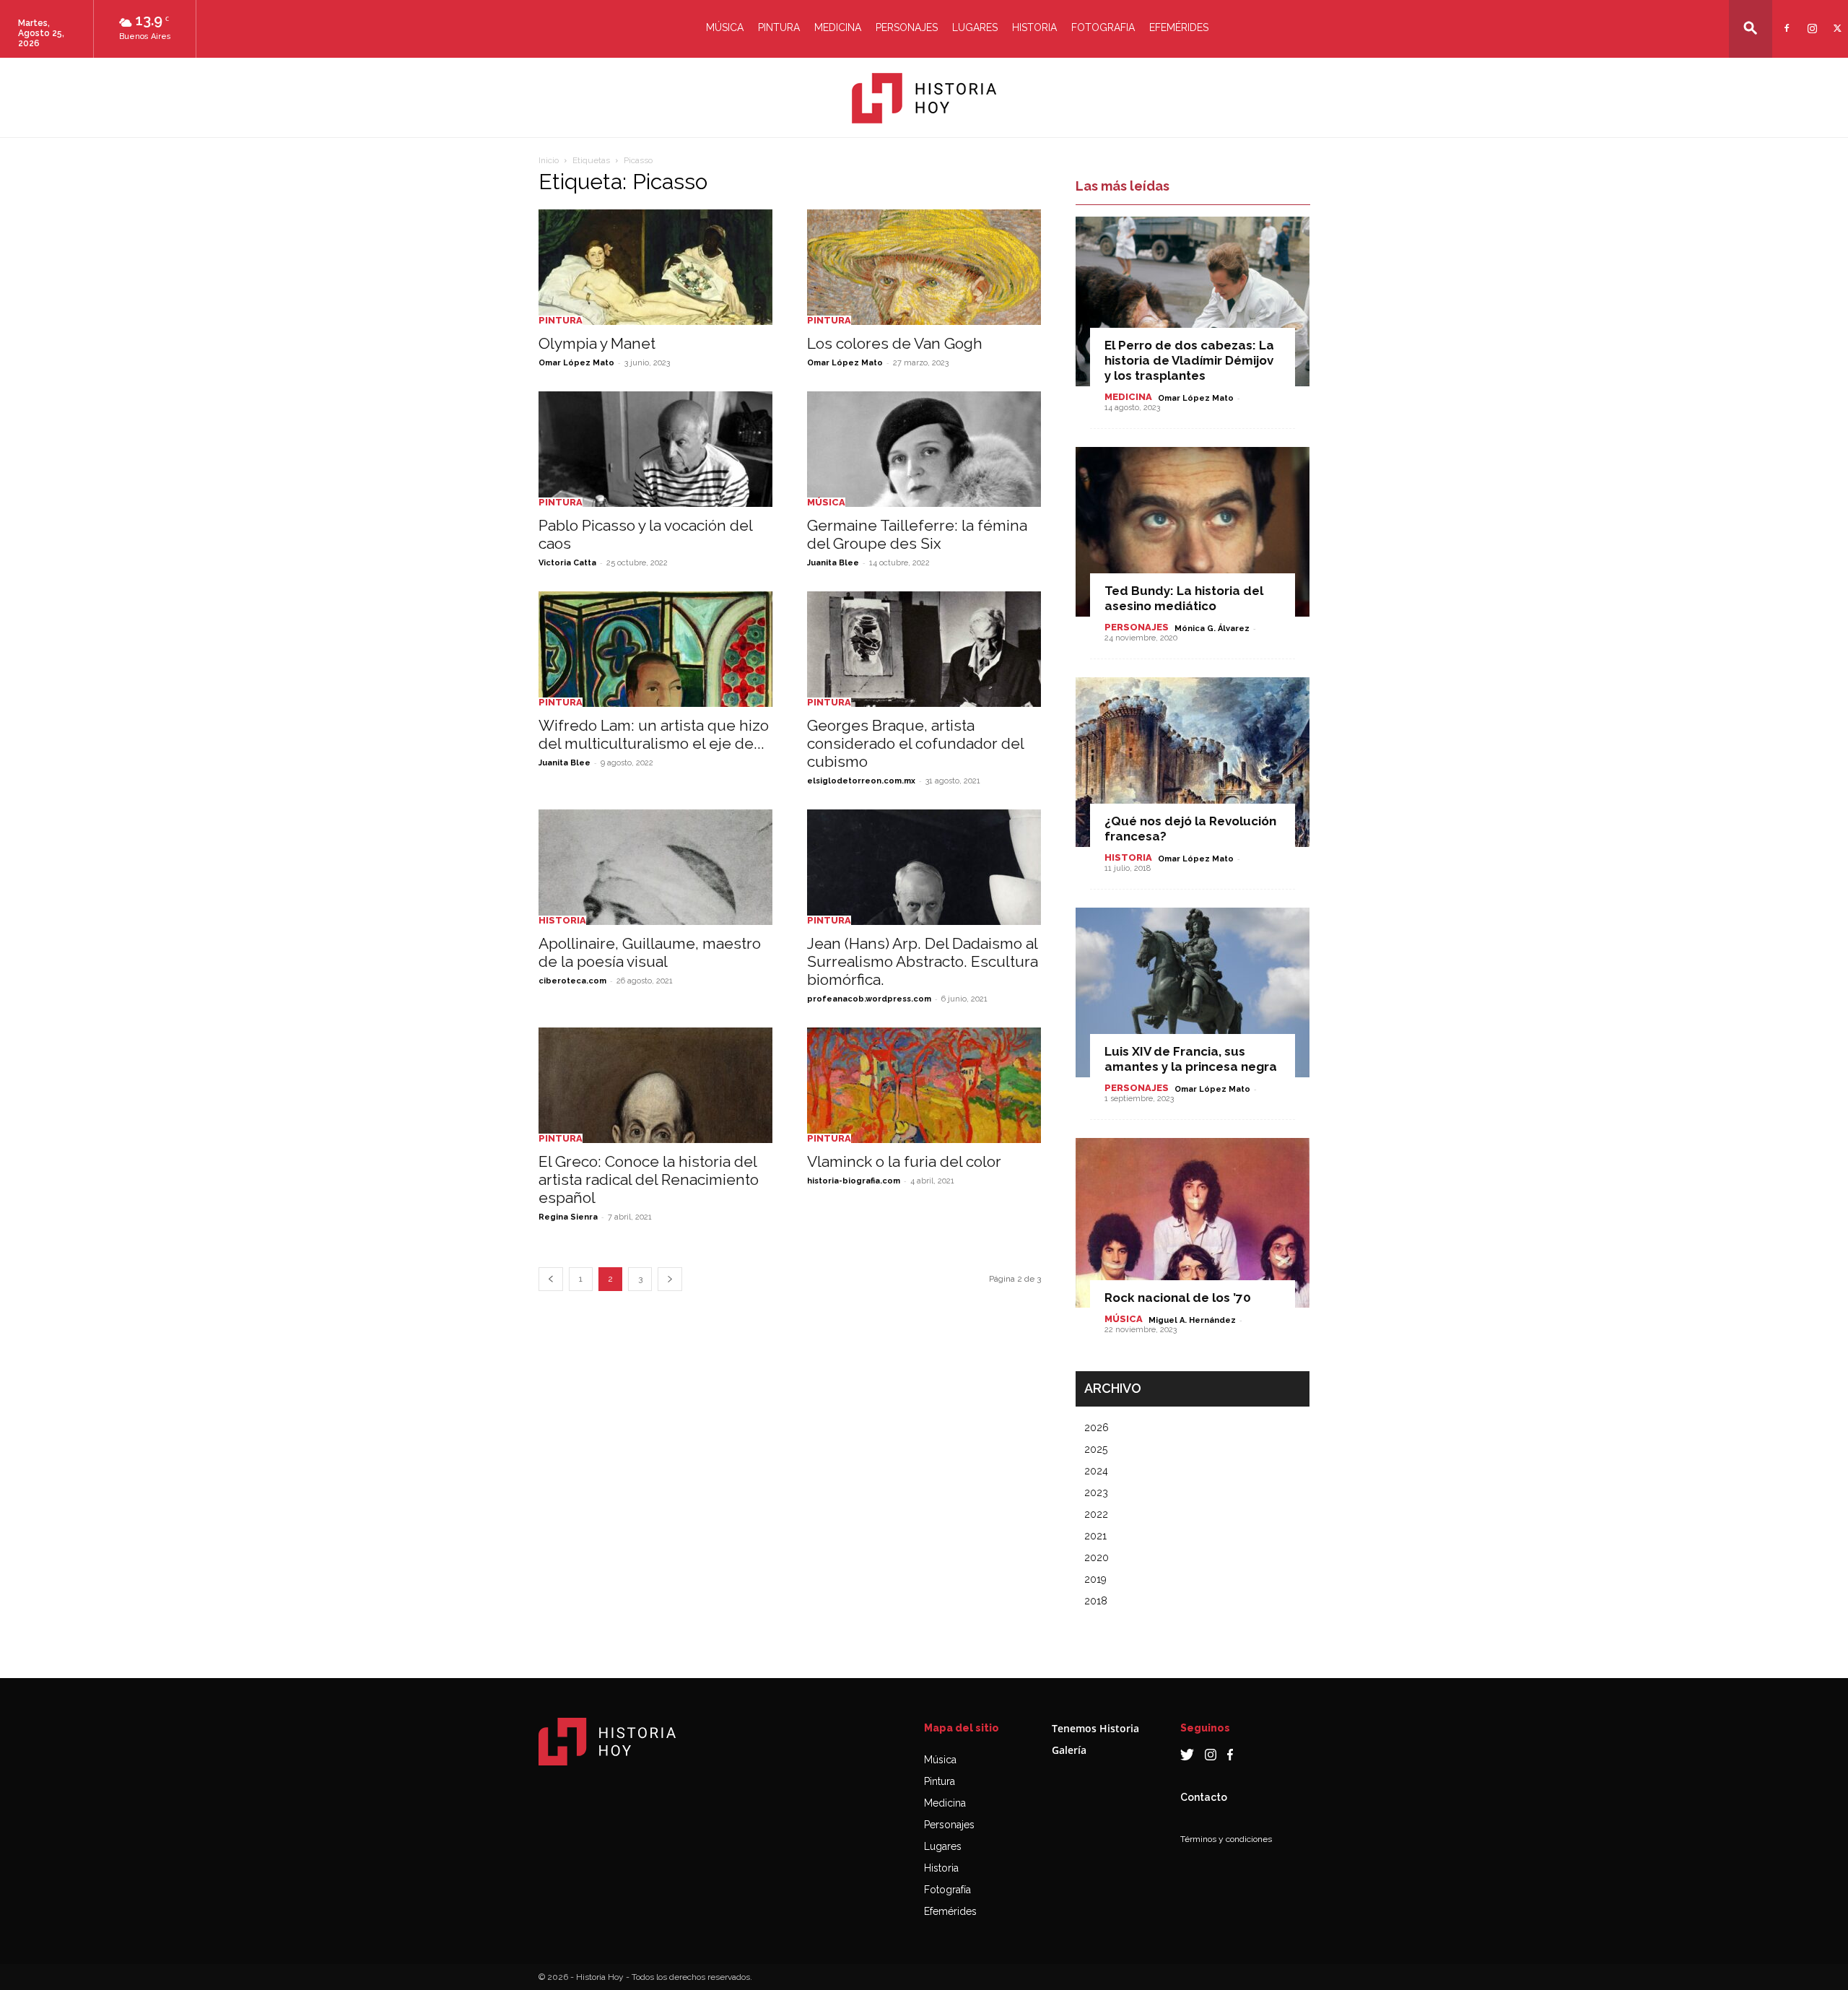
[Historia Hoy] (924, 98)
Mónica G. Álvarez (1212, 629)
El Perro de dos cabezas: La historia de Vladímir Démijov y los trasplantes (1189, 360)
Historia (1034, 27)
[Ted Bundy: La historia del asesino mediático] (1193, 532)
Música (725, 27)
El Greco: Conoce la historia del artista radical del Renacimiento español (649, 1179)
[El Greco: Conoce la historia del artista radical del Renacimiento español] (655, 1085)
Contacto (1204, 1797)
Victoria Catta (567, 563)
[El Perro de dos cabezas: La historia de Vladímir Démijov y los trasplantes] (1193, 301)
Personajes (907, 27)
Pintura (779, 27)
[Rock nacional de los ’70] (1193, 1223)
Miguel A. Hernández (1192, 1320)
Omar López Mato (576, 363)
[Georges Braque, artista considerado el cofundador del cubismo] (924, 649)
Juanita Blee (833, 563)
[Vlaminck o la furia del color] (924, 1085)
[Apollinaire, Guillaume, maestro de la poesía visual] (655, 867)
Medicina (838, 27)
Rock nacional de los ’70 (1178, 1298)
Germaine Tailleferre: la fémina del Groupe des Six (917, 534)
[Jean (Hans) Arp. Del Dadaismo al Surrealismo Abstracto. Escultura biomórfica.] (924, 867)
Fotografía (947, 1890)
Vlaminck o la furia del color (904, 1161)
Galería (1069, 1750)
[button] (1751, 28)
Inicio (549, 160)
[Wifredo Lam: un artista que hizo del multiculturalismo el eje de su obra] (655, 649)
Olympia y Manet (597, 343)
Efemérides (1179, 27)
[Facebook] (1785, 19)
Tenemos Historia (1095, 1728)
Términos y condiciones (1226, 1839)
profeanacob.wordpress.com (869, 999)
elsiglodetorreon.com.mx (861, 781)
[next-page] (670, 1279)
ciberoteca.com (572, 981)
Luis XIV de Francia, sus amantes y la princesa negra (1191, 1059)
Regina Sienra (568, 1217)
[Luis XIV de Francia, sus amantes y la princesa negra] (1193, 992)
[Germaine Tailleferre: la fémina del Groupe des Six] (924, 449)
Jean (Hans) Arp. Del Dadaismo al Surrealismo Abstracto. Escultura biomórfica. (923, 961)
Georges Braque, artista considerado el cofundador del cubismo (915, 743)
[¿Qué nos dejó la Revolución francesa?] (1193, 762)
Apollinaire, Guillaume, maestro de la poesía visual (650, 952)
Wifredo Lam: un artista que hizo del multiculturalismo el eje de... (654, 734)
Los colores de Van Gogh (895, 343)
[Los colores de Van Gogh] (924, 267)
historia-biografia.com (854, 1181)
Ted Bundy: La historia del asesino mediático (1184, 598)
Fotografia (1103, 27)
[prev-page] (551, 1279)
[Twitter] (1835, 19)
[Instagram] (1810, 19)
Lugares (975, 27)
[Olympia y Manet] (655, 267)
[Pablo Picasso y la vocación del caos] (655, 449)
